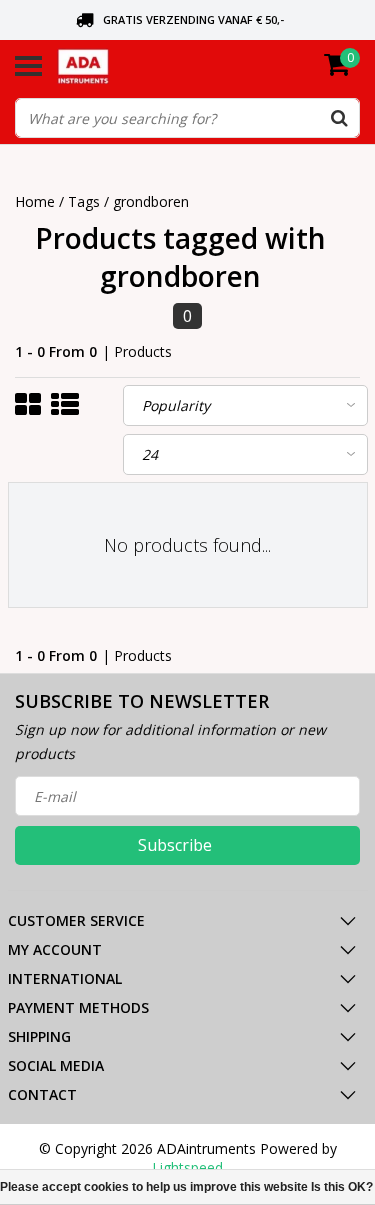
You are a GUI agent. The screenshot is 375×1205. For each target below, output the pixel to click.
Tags (84, 201)
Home (35, 201)
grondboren (151, 201)
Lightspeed (187, 1167)
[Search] (339, 118)
